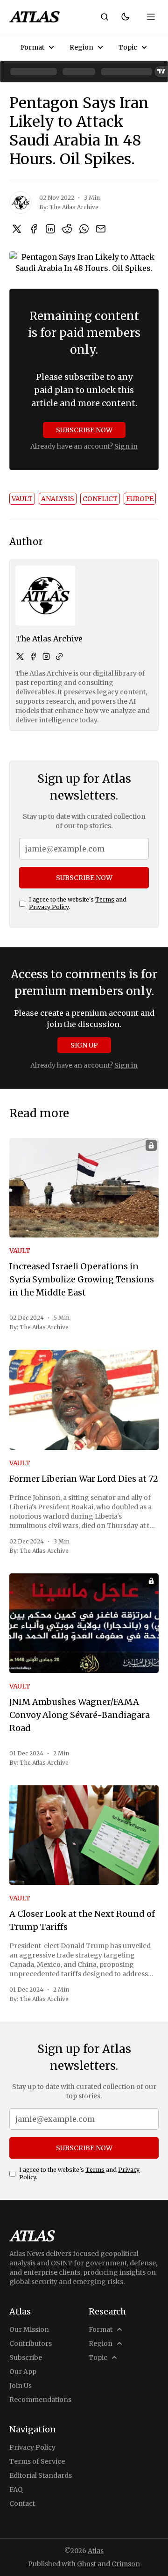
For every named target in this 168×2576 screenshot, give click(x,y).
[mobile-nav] (151, 17)
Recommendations (40, 2400)
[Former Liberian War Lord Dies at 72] (84, 1400)
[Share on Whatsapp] (84, 229)
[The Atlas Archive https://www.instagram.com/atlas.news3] (46, 656)
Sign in (126, 446)
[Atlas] (35, 17)
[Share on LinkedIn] (50, 229)
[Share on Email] (101, 229)
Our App (23, 2372)
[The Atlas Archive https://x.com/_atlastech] (20, 656)
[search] (105, 17)
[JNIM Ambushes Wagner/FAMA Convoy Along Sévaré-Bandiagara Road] (84, 1623)
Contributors (31, 2343)
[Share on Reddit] (67, 229)
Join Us (21, 2386)
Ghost (87, 2564)
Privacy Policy (49, 907)
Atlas (96, 2551)
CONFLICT (100, 499)
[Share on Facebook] (34, 229)
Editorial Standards (41, 2475)
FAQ (16, 2489)
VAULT (22, 499)
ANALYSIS (58, 499)
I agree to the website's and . (78, 903)
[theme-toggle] (125, 17)
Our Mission (29, 2329)
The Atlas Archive (74, 207)
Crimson (126, 2564)
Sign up (84, 1045)
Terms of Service (37, 2461)
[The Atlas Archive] (21, 203)
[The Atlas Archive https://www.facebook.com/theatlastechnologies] (33, 656)
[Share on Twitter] (17, 229)
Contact (22, 2503)
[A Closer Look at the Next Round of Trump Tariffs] (84, 1835)
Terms (105, 899)
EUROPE (140, 499)
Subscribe (26, 2358)
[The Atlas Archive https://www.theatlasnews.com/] (59, 656)
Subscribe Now (84, 430)
